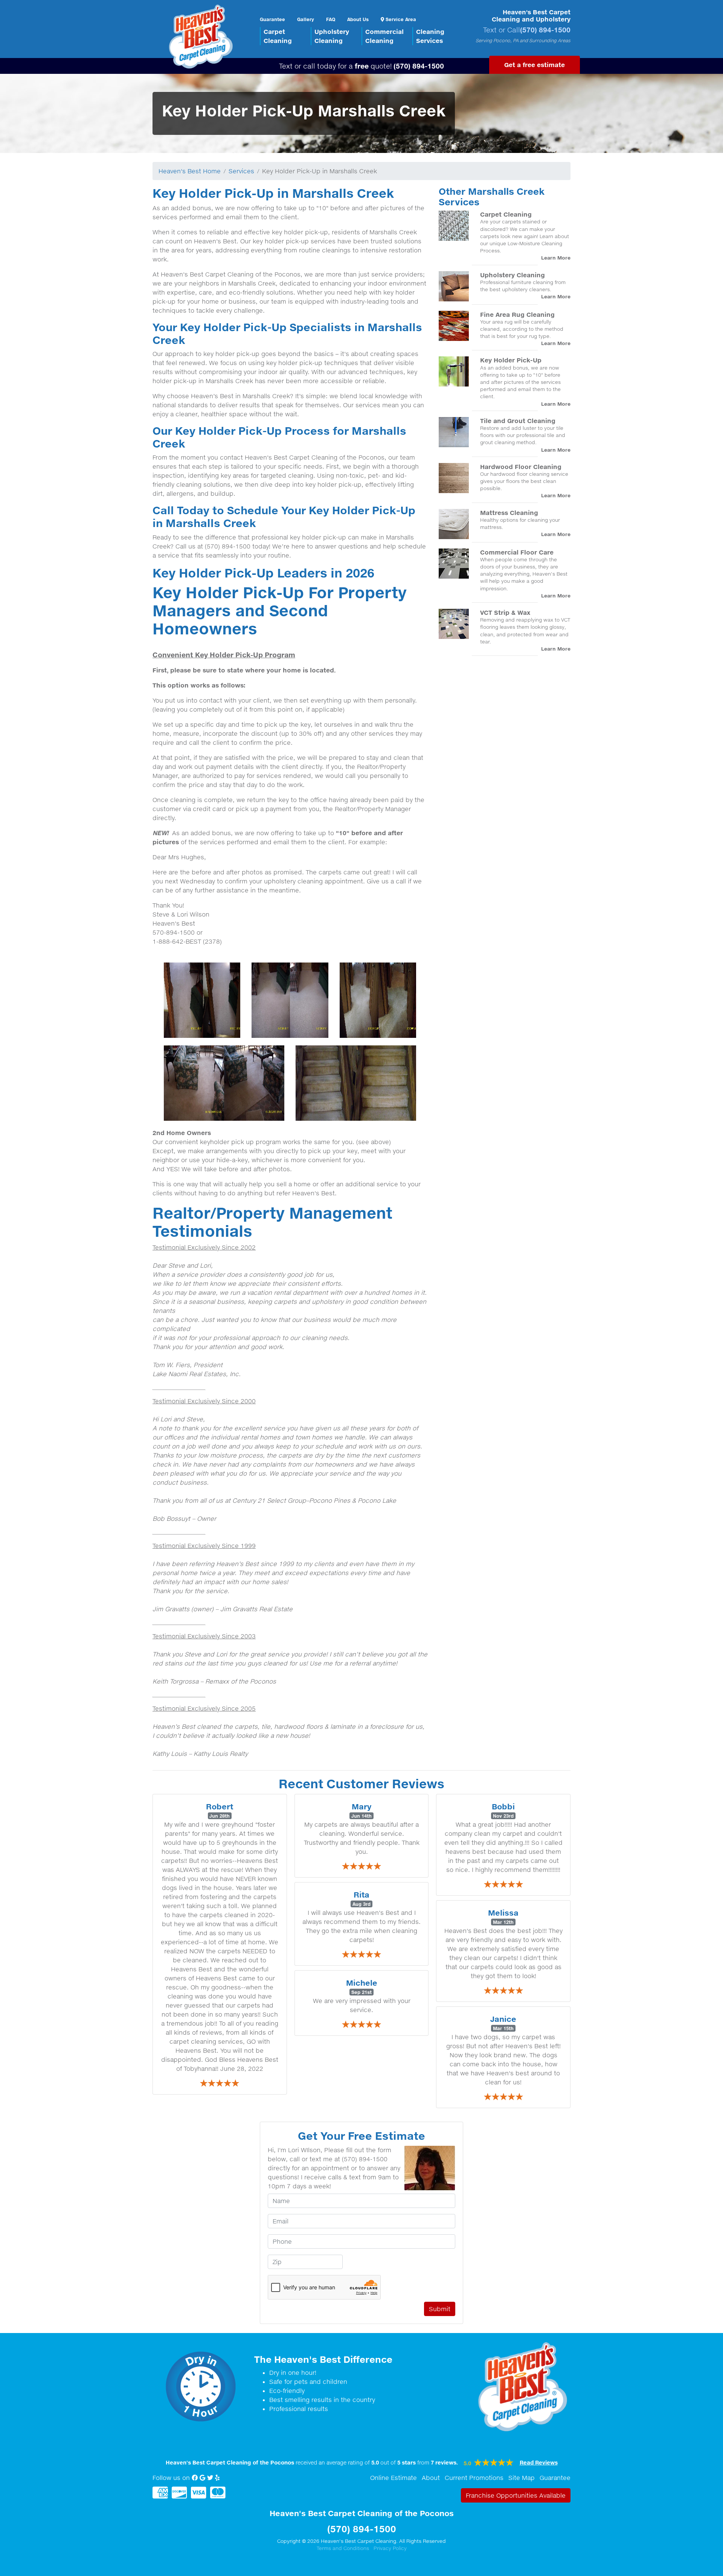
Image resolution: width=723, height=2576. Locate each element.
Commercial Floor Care (517, 552)
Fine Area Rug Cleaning (517, 314)
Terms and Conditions (343, 2548)
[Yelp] (217, 2478)
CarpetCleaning (278, 36)
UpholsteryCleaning (332, 36)
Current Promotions (474, 2478)
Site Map (522, 2478)
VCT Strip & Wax (505, 612)
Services (241, 171)
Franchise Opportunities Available (516, 2495)
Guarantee (272, 19)
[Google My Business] (202, 2478)
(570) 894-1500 (545, 30)
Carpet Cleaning (506, 214)
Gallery (306, 19)
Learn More (556, 258)
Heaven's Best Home (190, 171)
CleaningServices (430, 36)
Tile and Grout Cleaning (518, 421)
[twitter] (210, 2478)
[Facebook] (195, 2478)
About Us (358, 19)
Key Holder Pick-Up (511, 360)
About (431, 2478)
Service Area (400, 19)
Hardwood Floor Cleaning (521, 467)
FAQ (331, 19)
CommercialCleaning (384, 36)
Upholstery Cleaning (513, 275)
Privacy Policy (390, 2548)
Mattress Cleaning (509, 513)
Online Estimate (394, 2478)
